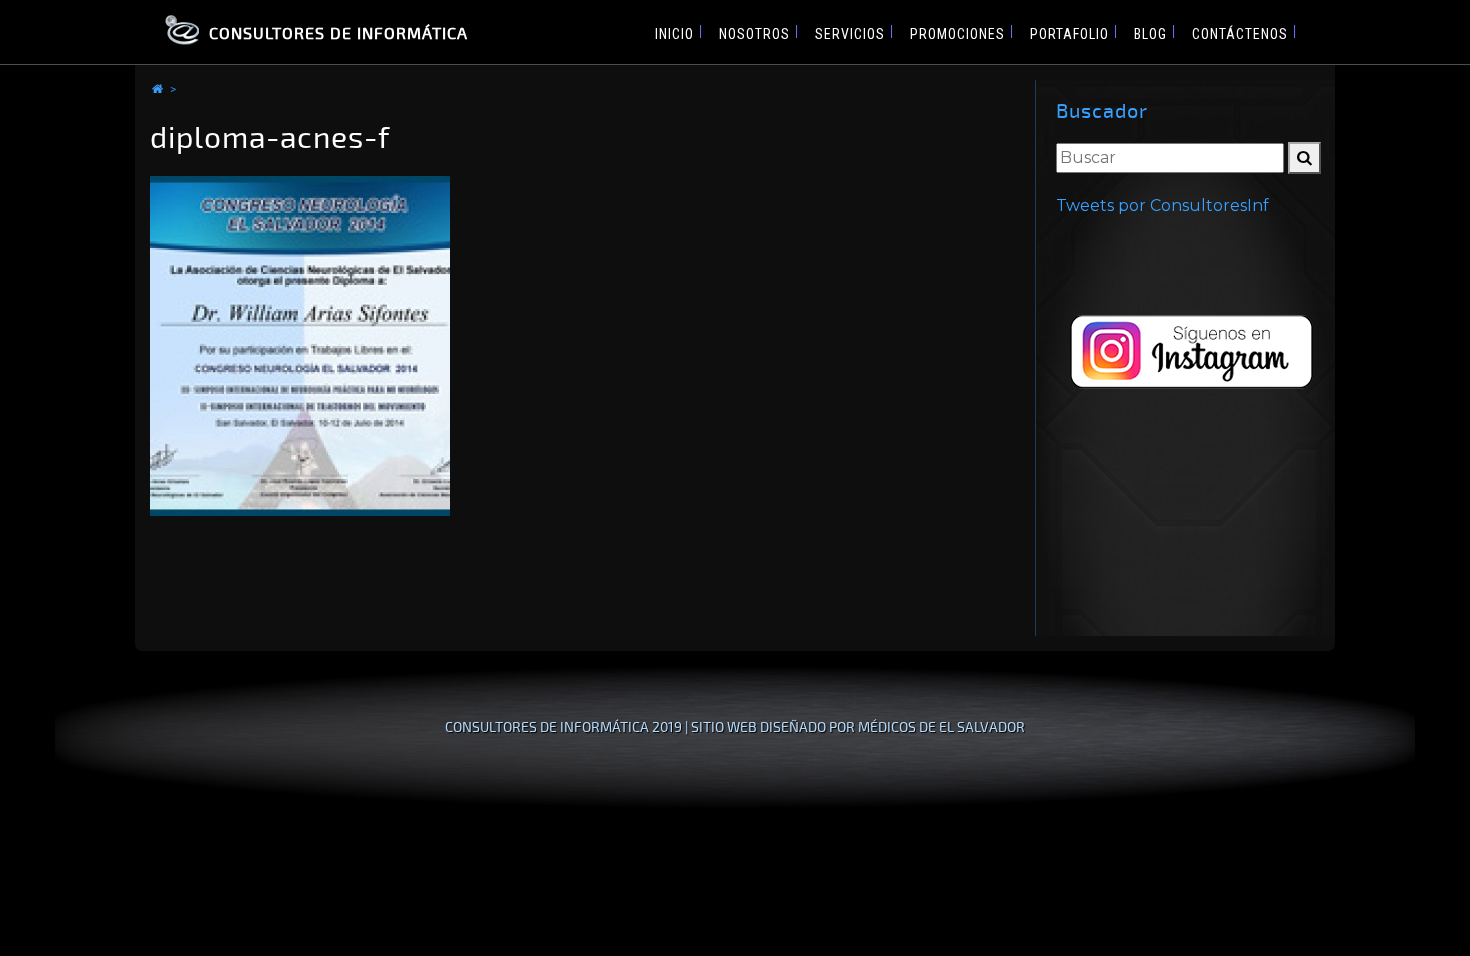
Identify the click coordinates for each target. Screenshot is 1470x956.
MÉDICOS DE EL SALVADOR (941, 726)
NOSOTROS (754, 34)
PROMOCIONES (957, 34)
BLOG (1150, 34)
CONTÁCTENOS (1240, 34)
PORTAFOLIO (1069, 34)
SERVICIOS (850, 34)
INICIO (674, 34)
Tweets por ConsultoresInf (1162, 205)
